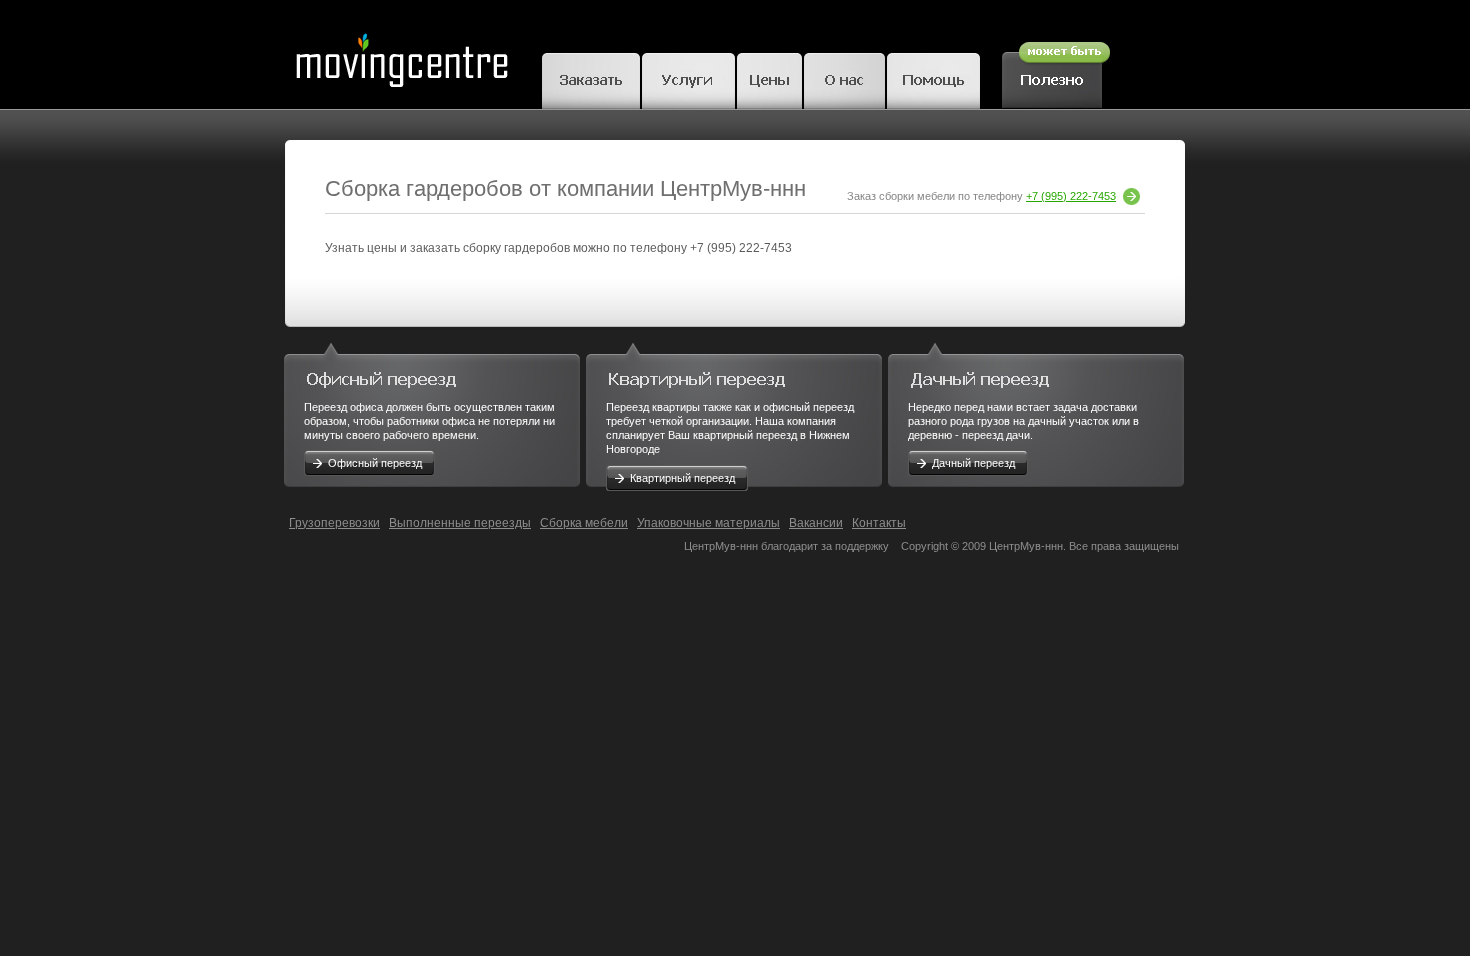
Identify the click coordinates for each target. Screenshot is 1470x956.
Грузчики (688, 77)
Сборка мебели (584, 523)
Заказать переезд (591, 77)
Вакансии (816, 523)
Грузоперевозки (334, 523)
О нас (844, 77)
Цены (769, 77)
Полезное (1056, 72)
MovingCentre (401, 54)
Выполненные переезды (460, 523)
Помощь (933, 77)
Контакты (879, 523)
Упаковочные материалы (708, 523)
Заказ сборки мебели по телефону (981, 196)
